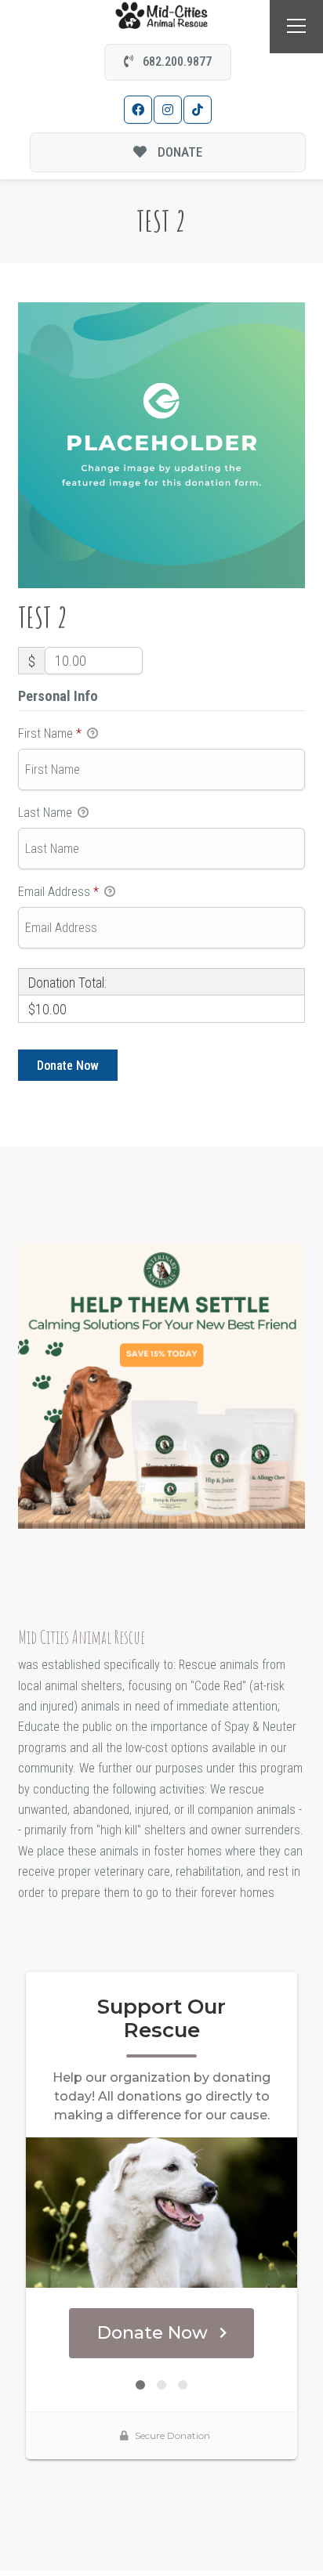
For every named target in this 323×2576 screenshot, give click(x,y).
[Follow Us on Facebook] (138, 110)
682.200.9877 (176, 61)
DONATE (178, 152)
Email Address (58, 892)
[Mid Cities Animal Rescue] (162, 14)
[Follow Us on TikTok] (198, 110)
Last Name (47, 813)
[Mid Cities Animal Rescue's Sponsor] (161, 1385)
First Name (50, 733)
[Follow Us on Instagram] (168, 110)
